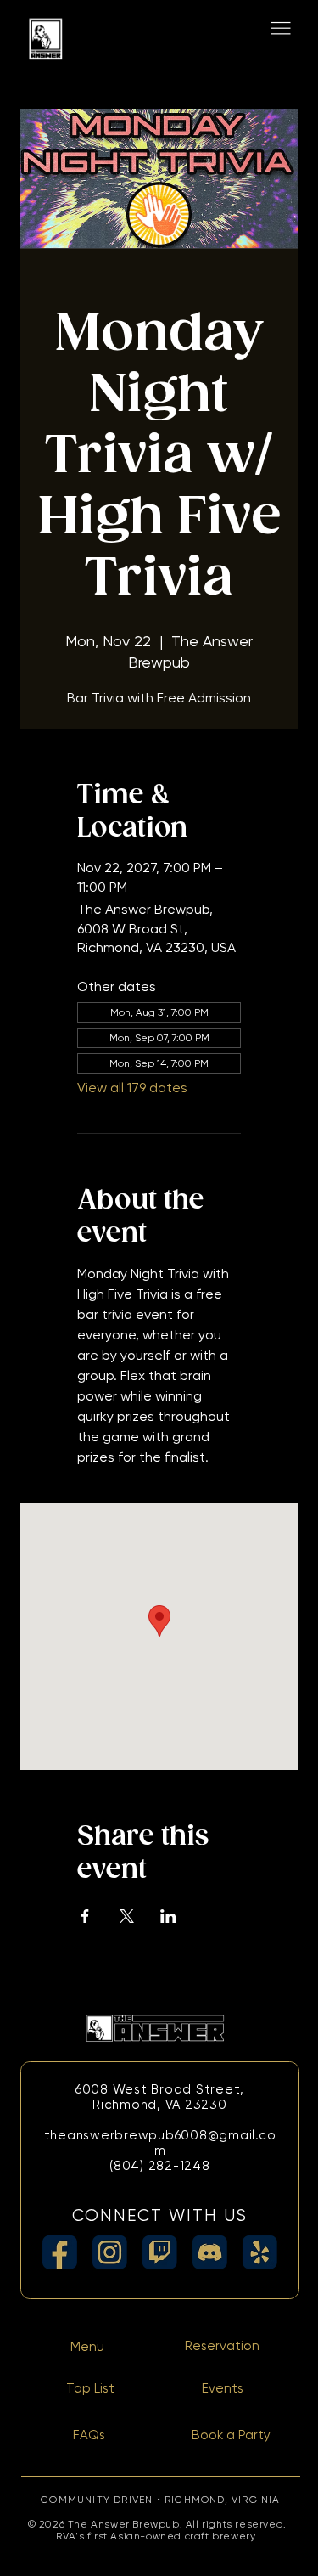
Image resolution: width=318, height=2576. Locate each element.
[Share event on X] (127, 1916)
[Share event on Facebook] (85, 1916)
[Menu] (281, 29)
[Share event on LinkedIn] (168, 1916)
